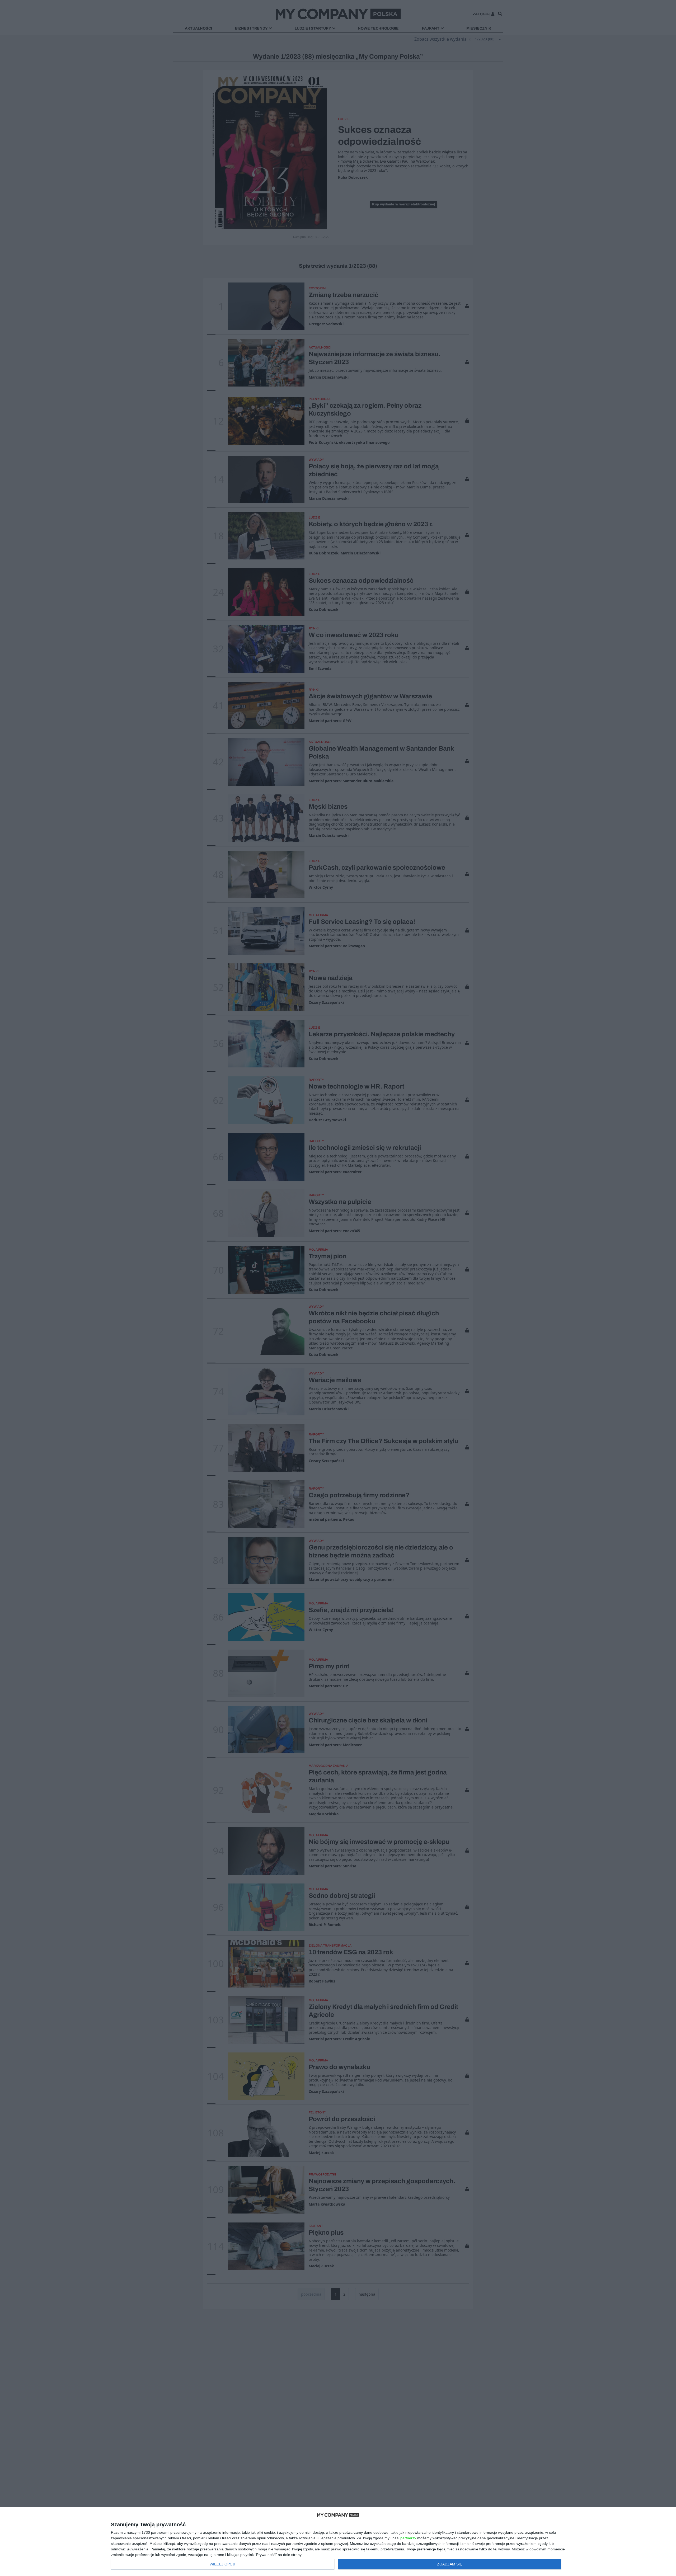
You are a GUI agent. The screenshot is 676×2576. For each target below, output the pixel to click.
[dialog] (338, 2542)
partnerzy (408, 2538)
